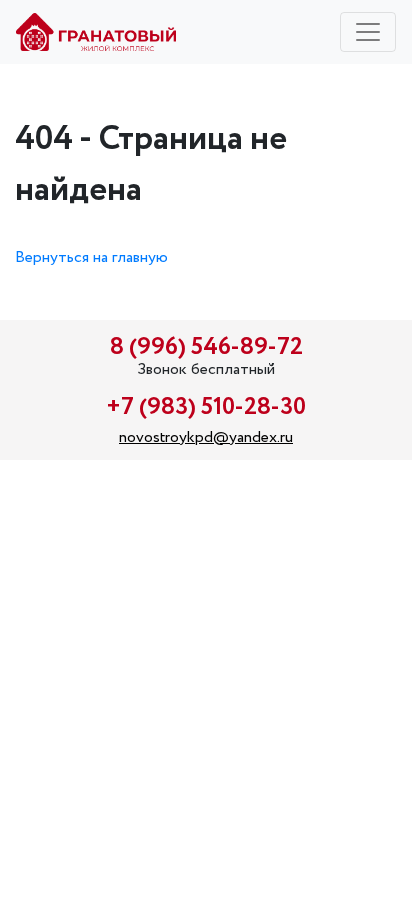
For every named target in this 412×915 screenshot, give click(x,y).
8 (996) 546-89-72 (206, 347)
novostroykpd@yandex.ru (206, 437)
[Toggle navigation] (368, 32)
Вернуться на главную (91, 257)
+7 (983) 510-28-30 (206, 407)
